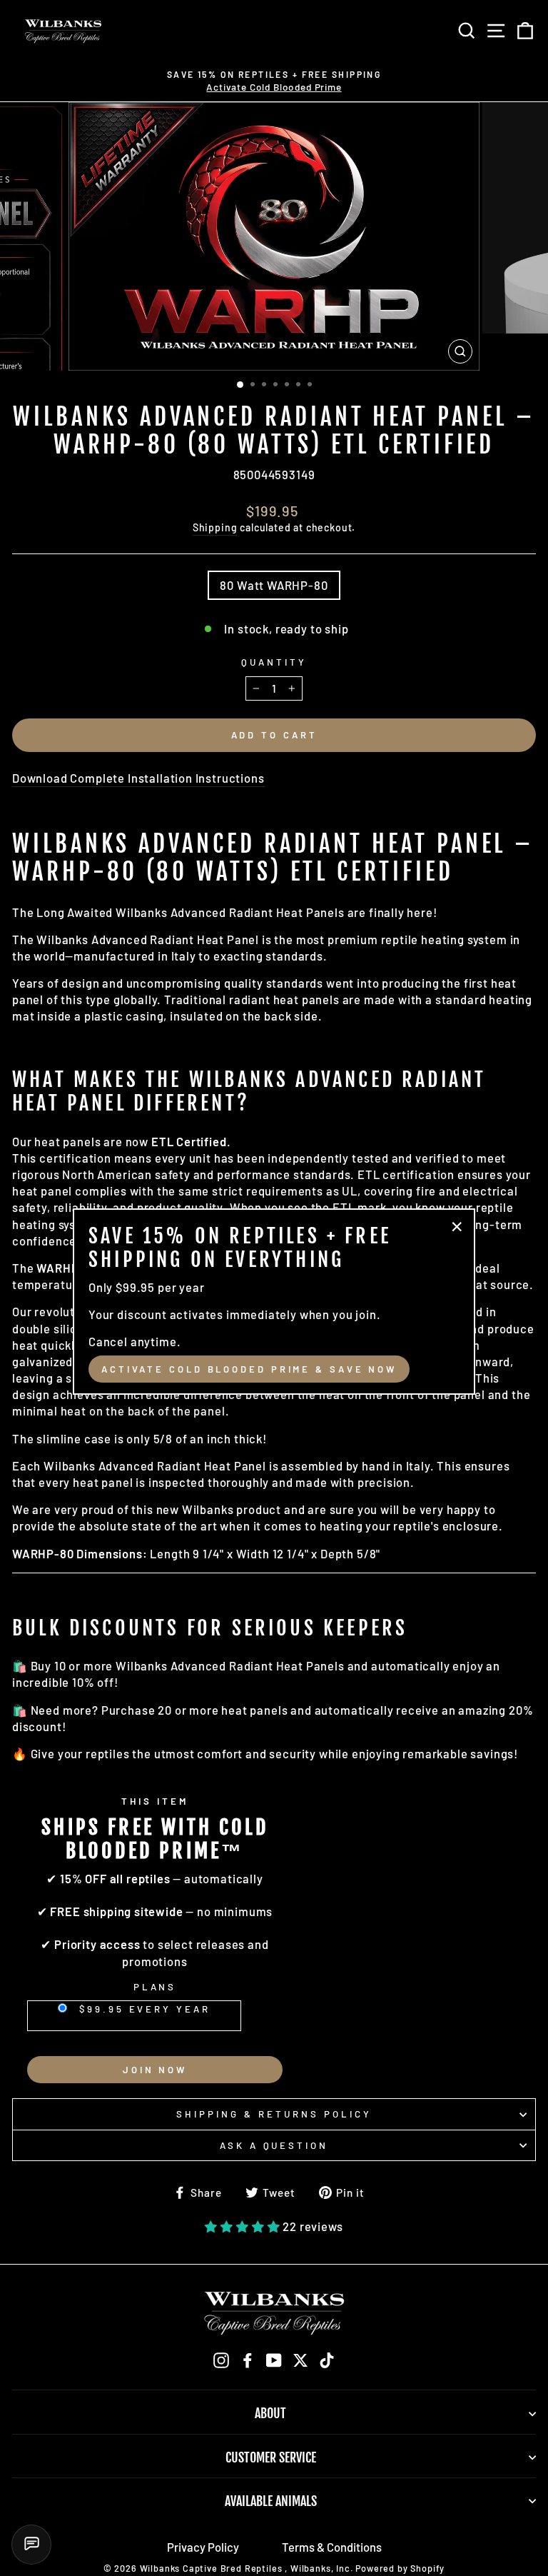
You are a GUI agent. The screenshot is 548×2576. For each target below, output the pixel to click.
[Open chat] (31, 2545)
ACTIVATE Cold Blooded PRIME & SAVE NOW (249, 1369)
